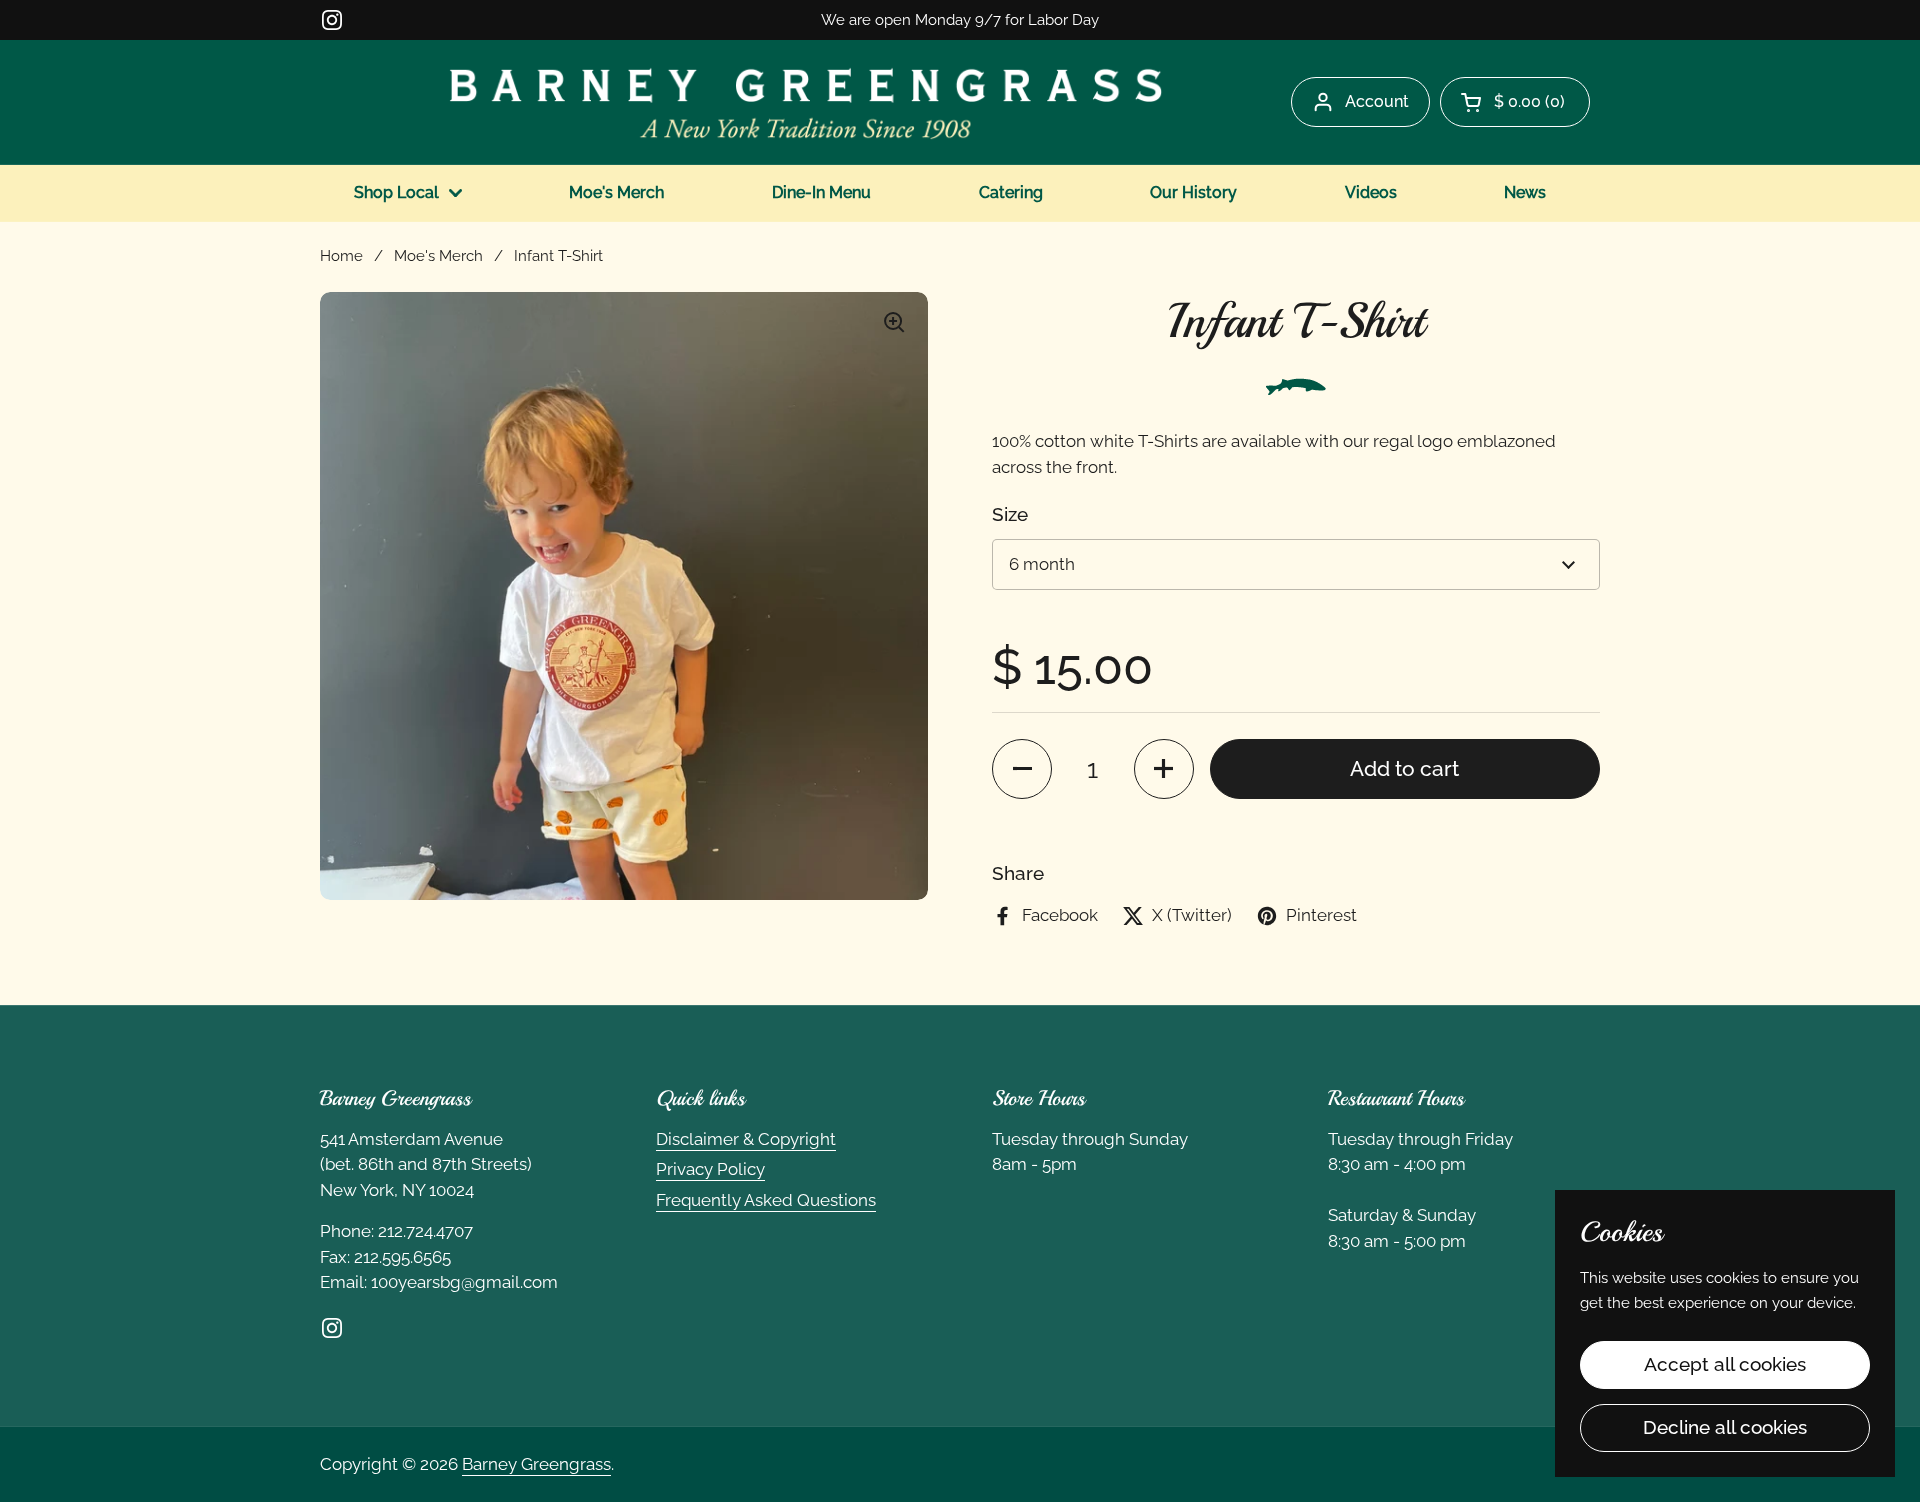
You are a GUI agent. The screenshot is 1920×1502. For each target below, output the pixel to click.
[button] (1515, 102)
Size (1010, 514)
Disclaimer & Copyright (746, 1139)
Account (1377, 101)
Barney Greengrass (536, 1464)
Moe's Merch (438, 255)
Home (341, 255)
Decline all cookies (1725, 1427)
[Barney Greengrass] (806, 102)
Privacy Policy (710, 1169)
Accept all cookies (1725, 1364)
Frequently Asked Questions (766, 1200)
